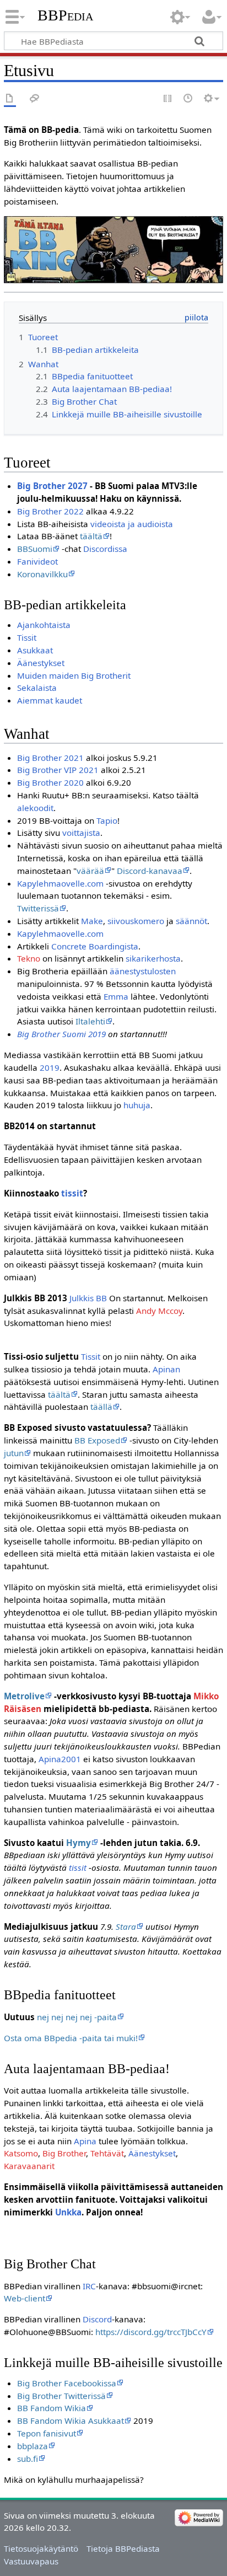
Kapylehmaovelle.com (60, 883)
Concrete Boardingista (95, 946)
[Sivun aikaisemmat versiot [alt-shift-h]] (188, 99)
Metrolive (24, 1696)
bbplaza (33, 2446)
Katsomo (21, 2153)
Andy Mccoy (159, 1311)
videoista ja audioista (132, 524)
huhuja (137, 1105)
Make (92, 921)
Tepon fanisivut (47, 2433)
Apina (85, 2141)
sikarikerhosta (153, 958)
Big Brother (64, 2153)
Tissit (27, 637)
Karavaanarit (29, 2166)
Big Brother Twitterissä (61, 2396)
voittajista (81, 833)
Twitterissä (38, 908)
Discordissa (105, 549)
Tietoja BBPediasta (123, 2548)
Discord (97, 2319)
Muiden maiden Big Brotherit (74, 675)
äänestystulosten (143, 971)
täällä (101, 1407)
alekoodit (35, 808)
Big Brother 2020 (50, 782)
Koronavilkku (42, 574)
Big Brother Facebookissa (67, 2383)
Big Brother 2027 (52, 486)
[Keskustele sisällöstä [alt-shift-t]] (35, 99)
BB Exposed (97, 1440)
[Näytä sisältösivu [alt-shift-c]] (10, 99)
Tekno (29, 958)
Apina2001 (60, 1759)
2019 (50, 1067)
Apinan (166, 1369)
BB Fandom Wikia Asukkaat (71, 2421)
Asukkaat (35, 650)
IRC (89, 2286)
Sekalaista (37, 688)
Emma (116, 996)
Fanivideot (37, 561)
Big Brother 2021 (50, 758)
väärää (90, 871)
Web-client (25, 2298)
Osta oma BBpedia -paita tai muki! (71, 2038)
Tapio (107, 820)
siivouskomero (136, 921)
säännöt (191, 921)
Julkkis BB (88, 1298)
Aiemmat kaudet (50, 700)
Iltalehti (90, 1021)
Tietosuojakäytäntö (41, 2548)
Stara (126, 1926)
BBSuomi (35, 549)
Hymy (79, 1843)
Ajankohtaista (44, 625)
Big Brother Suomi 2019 (61, 1034)
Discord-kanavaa (150, 871)
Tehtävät (107, 2153)
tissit (72, 1193)
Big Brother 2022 (50, 511)
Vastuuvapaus (31, 2561)
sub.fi (28, 2459)
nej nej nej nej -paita (77, 2017)
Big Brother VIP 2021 (58, 770)
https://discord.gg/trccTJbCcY (151, 2332)
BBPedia (65, 15)
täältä (91, 536)
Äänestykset (41, 663)
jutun (14, 1453)
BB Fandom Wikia (52, 2408)
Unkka (68, 2212)
